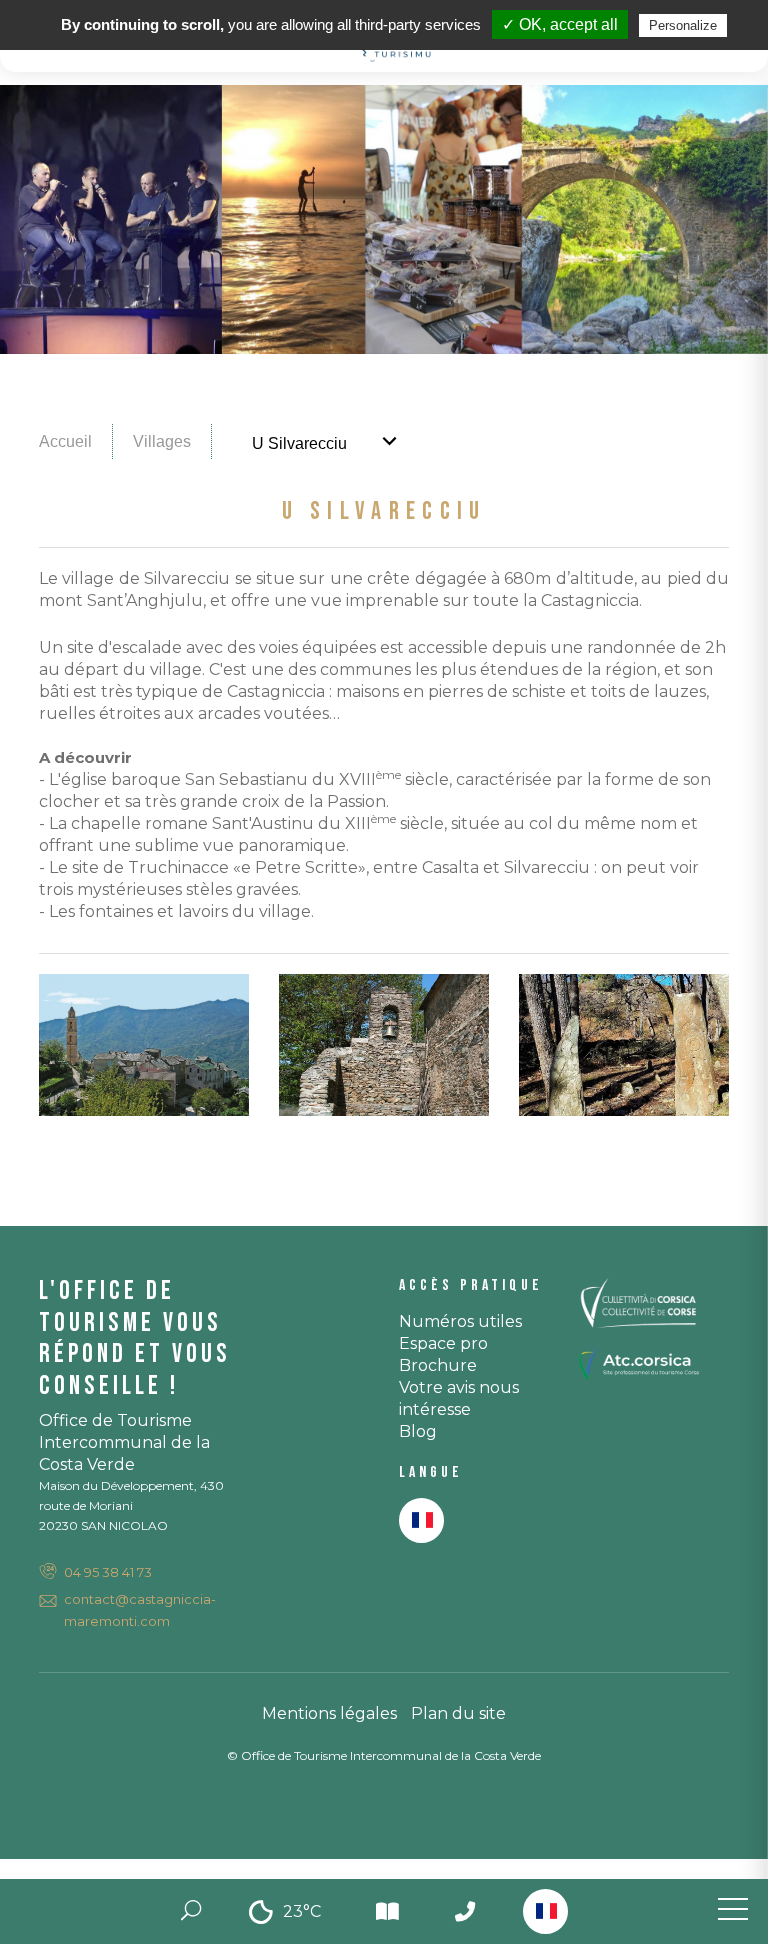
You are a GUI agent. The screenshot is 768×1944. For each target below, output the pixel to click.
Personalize (683, 25)
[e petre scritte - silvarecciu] (626, 1043)
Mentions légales (329, 1713)
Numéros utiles (460, 1321)
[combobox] (545, 1911)
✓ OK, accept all (560, 24)
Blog (418, 1431)
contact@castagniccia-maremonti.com (140, 1610)
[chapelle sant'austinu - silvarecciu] (386, 1043)
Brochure (438, 1365)
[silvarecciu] (146, 1043)
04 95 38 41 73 (108, 1572)
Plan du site (458, 1713)
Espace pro (443, 1343)
